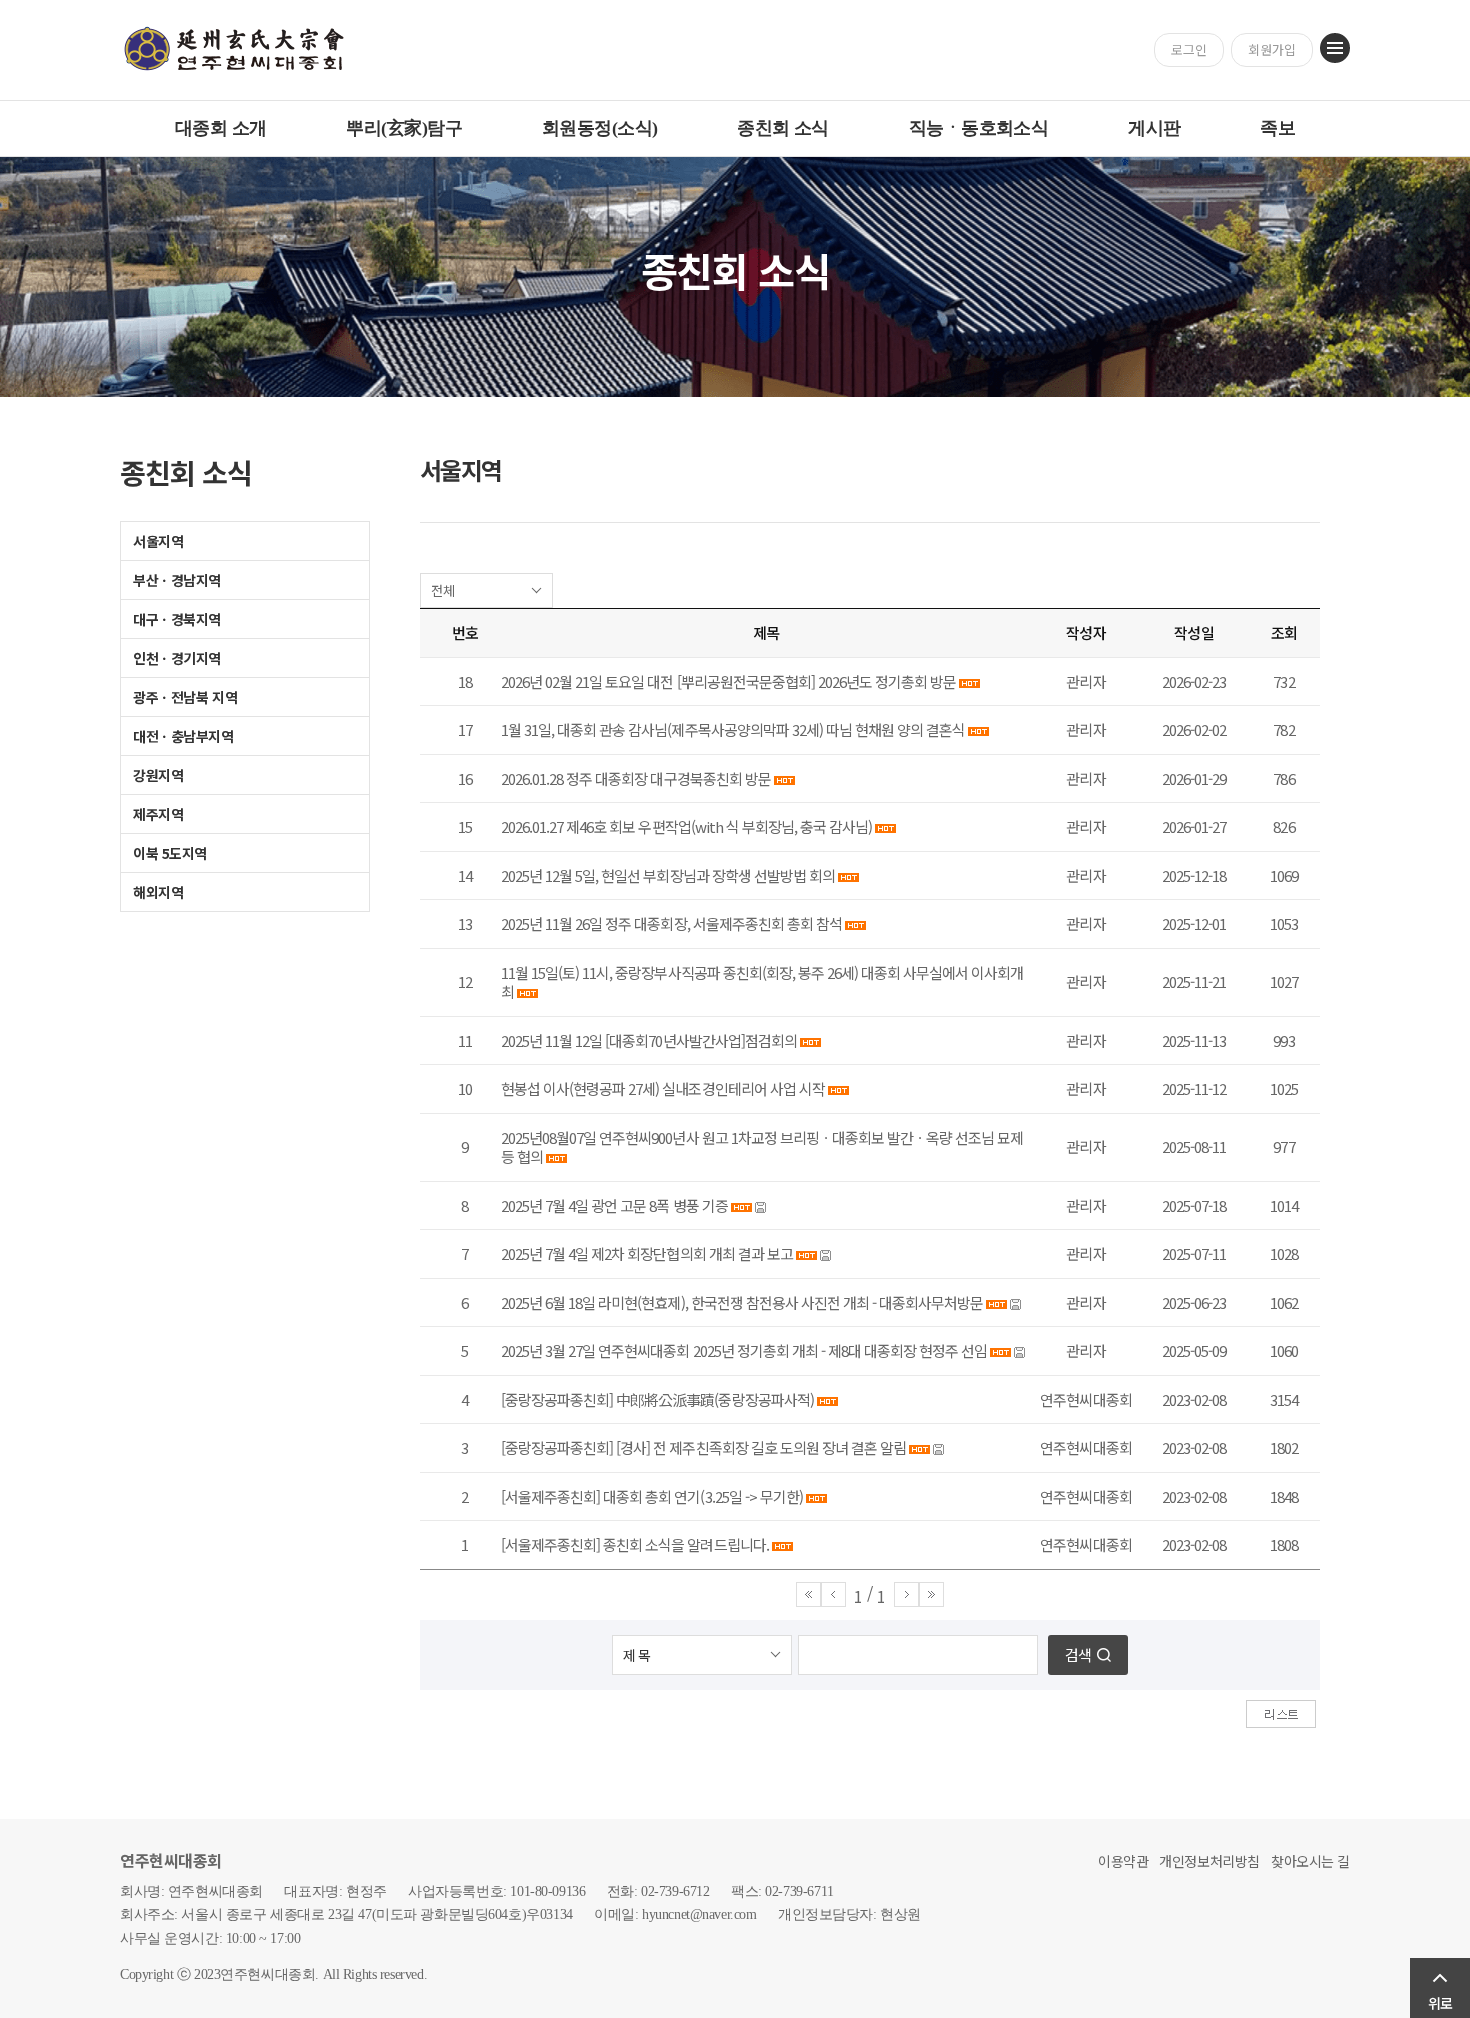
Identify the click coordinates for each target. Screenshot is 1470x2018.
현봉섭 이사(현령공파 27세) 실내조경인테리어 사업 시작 (663, 1088)
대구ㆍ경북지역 (177, 619)
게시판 (1154, 128)
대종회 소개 (221, 128)
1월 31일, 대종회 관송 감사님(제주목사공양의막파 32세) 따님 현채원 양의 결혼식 (733, 729)
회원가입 (1272, 49)
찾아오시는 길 (1310, 1861)
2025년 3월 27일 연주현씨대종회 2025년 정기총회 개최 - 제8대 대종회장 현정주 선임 (744, 1350)
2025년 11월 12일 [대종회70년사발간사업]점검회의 (649, 1040)
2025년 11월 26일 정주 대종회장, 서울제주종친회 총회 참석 (671, 923)
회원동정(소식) (600, 128)
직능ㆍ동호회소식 (979, 128)
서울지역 (158, 541)
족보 (1277, 128)
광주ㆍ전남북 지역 (185, 697)
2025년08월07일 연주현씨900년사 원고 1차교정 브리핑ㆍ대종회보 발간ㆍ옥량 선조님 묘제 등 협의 (762, 1147)
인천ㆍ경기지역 (177, 658)
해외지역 (158, 892)
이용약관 (1123, 1861)
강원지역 (158, 775)
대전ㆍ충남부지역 (183, 736)
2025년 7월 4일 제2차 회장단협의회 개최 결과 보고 (647, 1253)
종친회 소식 (783, 128)
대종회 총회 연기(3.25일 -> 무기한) (703, 1496)
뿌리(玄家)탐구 (404, 128)
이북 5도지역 (170, 853)
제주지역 (158, 814)
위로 (1440, 2003)
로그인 (1189, 49)
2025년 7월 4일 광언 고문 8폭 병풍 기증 (614, 1205)
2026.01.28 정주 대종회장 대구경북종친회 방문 (636, 778)
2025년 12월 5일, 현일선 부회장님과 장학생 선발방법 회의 (668, 875)
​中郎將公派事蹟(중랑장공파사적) (714, 1399)
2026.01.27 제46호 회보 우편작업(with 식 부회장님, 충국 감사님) (686, 826)
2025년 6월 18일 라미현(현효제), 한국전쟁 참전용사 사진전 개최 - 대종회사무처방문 (742, 1302)
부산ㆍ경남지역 (177, 580)
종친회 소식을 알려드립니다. (685, 1544)
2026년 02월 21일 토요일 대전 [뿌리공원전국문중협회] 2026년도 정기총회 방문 (728, 681)
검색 (1078, 1654)
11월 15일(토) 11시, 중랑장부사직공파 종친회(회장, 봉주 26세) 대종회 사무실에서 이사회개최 (762, 982)
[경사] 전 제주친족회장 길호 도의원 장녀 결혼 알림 (761, 1447)
